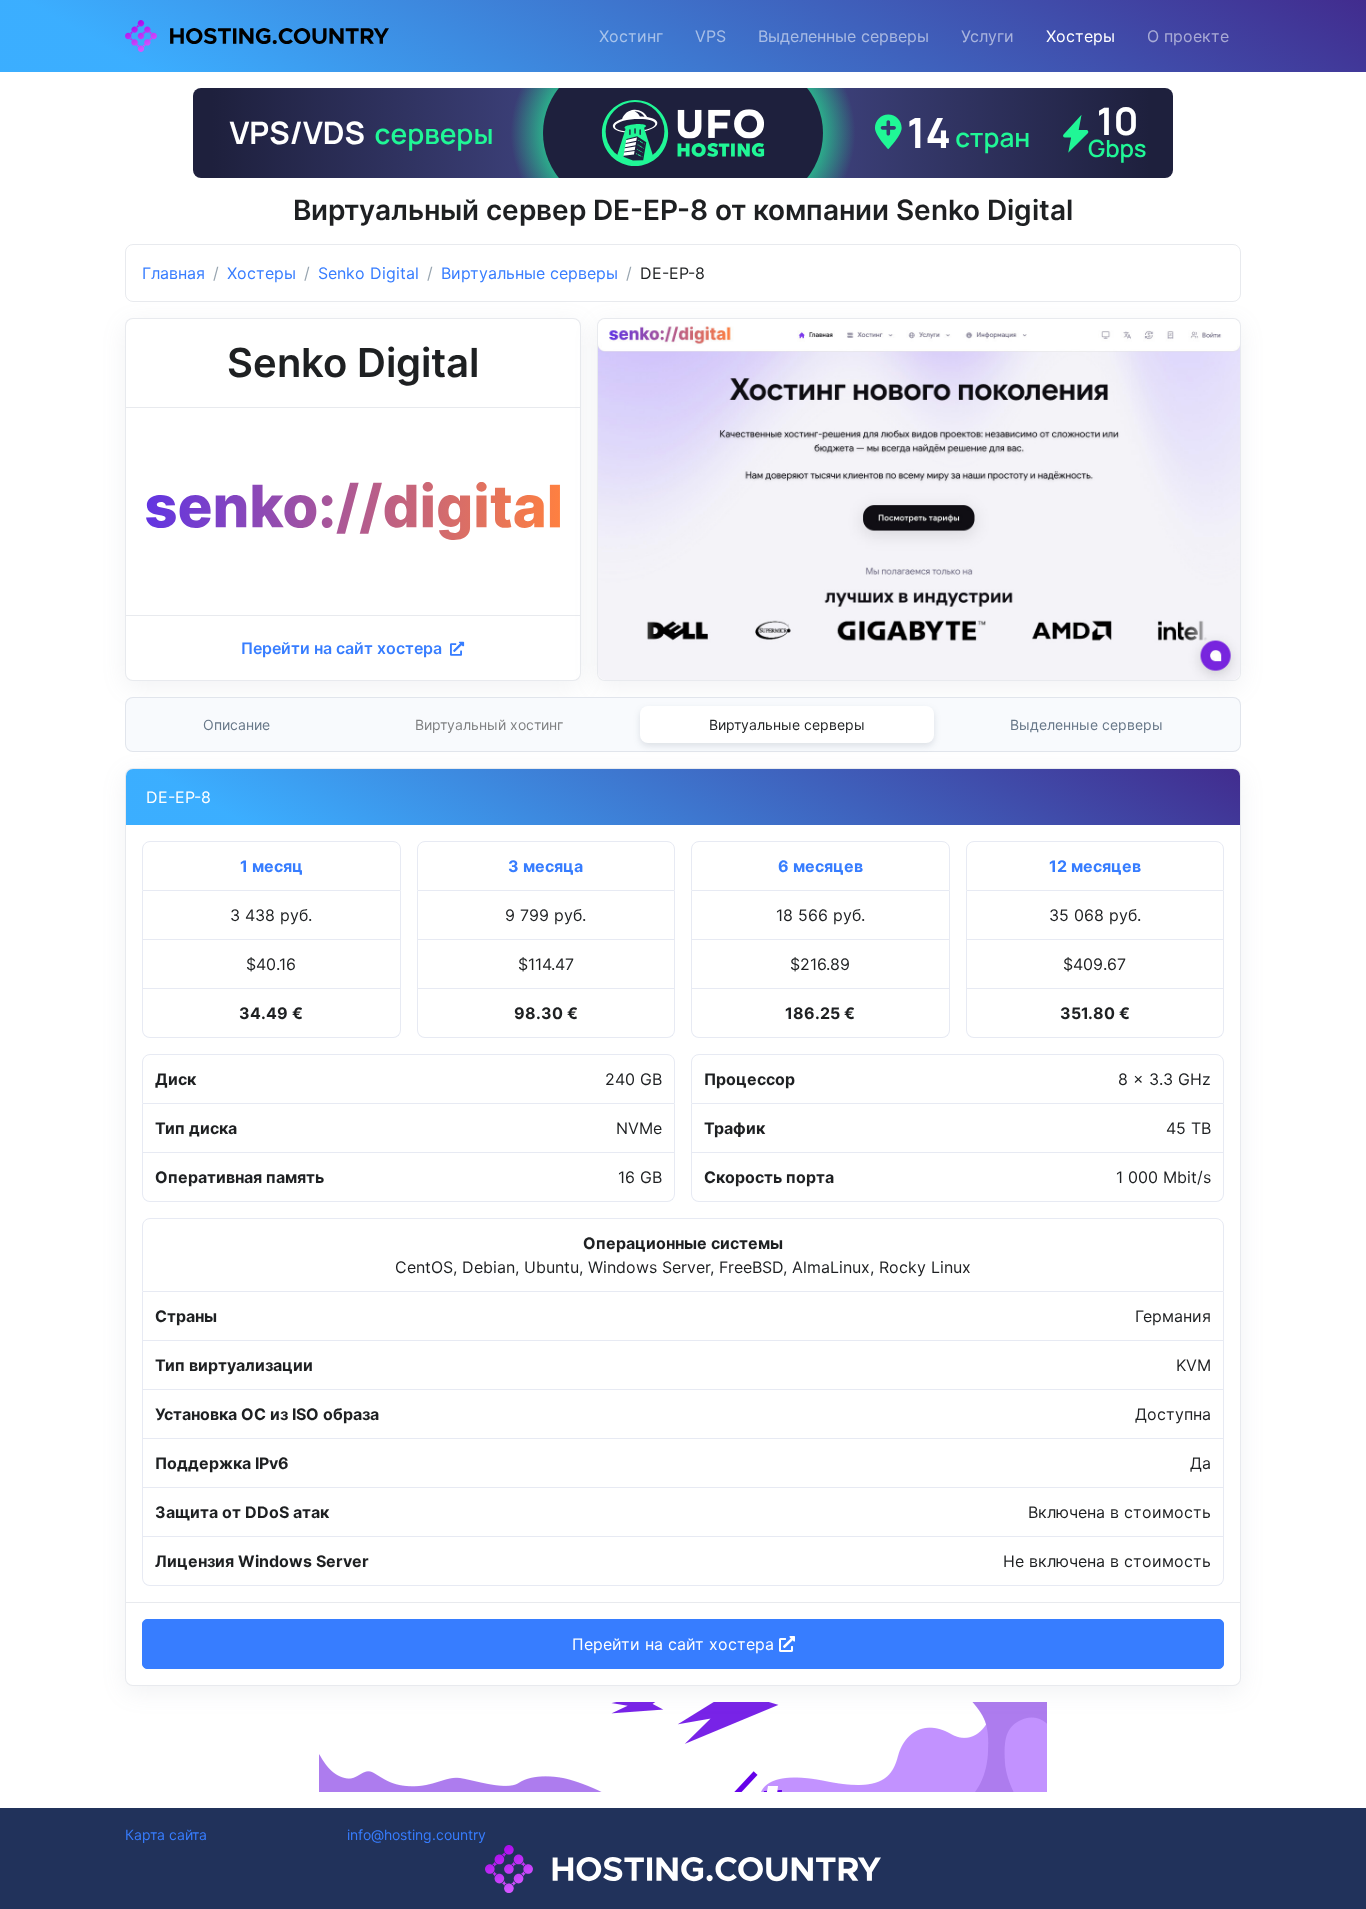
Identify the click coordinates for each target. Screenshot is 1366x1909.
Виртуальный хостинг (489, 724)
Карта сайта (166, 1834)
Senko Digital (368, 273)
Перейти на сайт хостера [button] (675, 1644)
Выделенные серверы (843, 36)
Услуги (987, 36)
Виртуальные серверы (529, 273)
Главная (173, 273)
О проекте (1188, 36)
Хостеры (1080, 36)
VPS (710, 36)
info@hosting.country (416, 1834)
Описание (236, 724)
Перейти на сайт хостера (343, 648)
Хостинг (631, 36)
